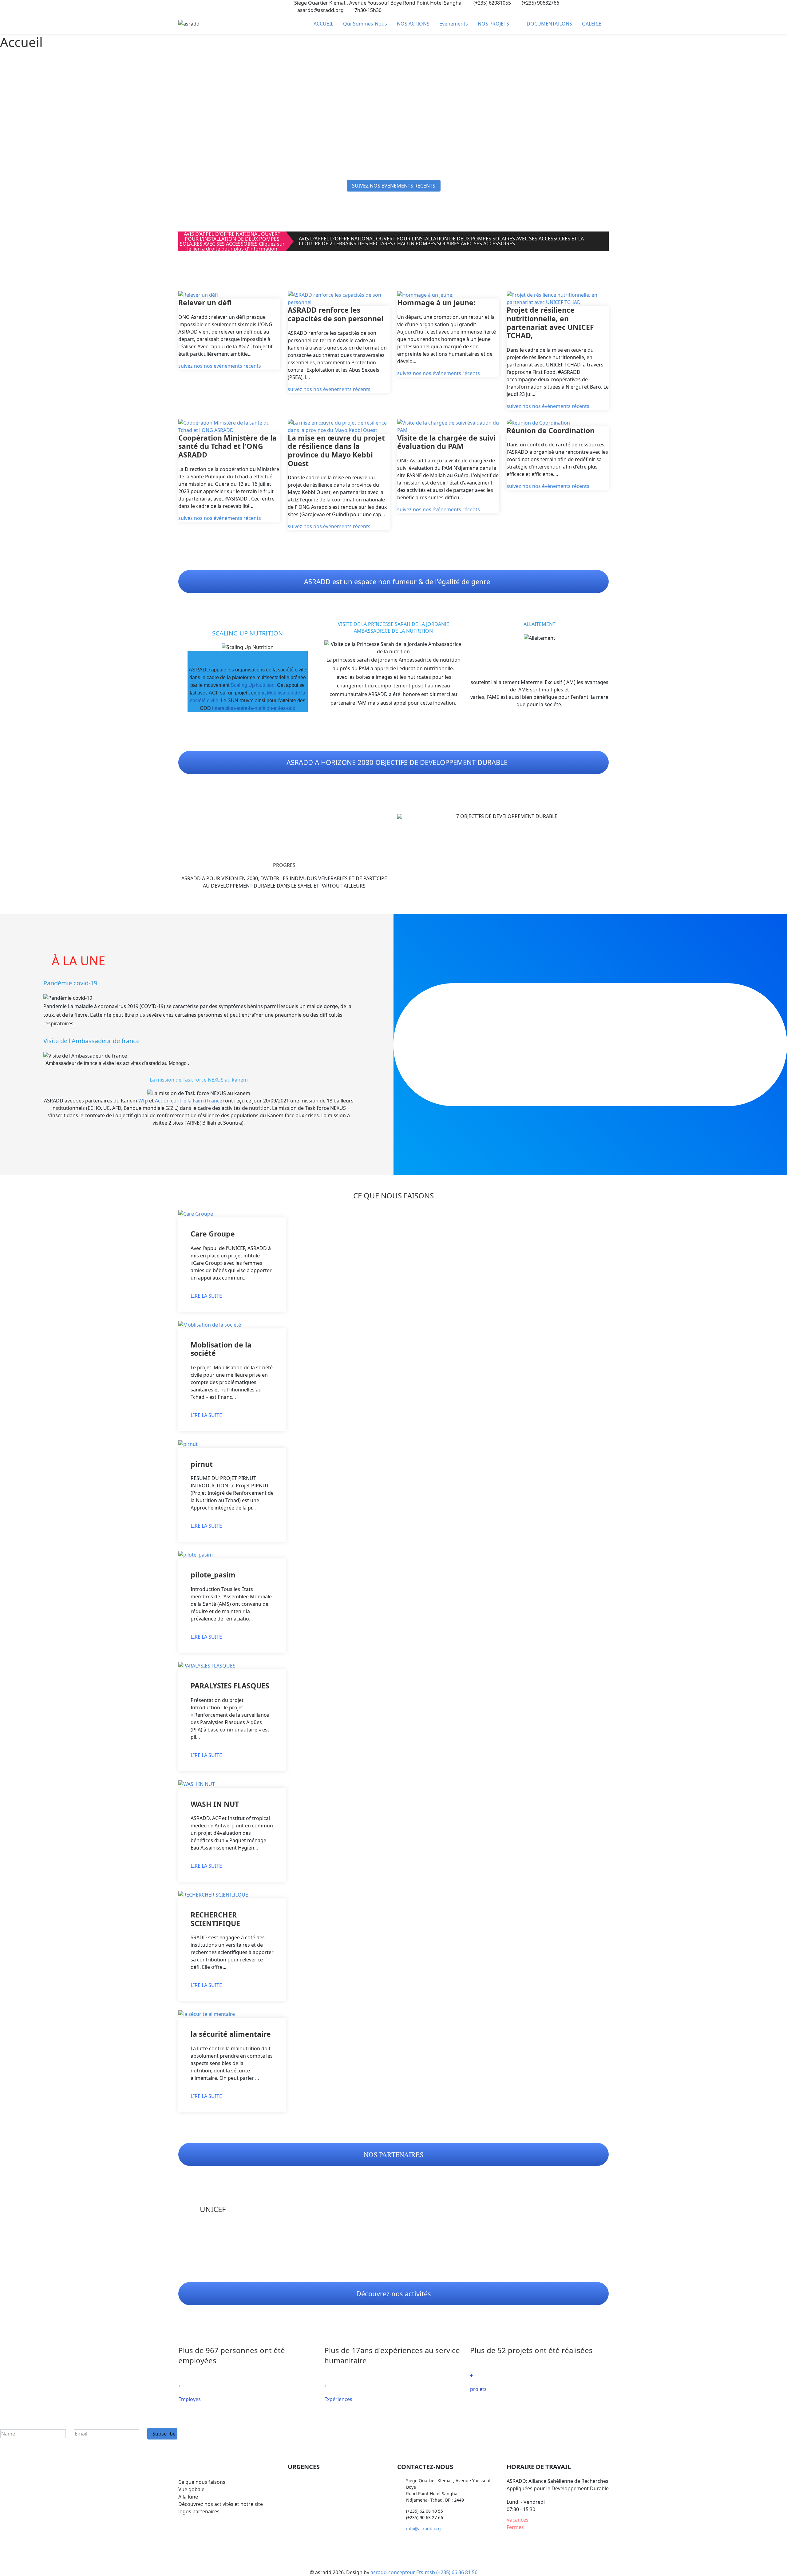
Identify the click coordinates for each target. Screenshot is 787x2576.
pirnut (202, 1464)
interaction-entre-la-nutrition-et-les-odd (254, 708)
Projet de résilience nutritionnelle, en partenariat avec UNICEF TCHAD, (550, 323)
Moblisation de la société (221, 1349)
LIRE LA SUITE (206, 1296)
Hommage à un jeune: (436, 303)
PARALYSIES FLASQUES (230, 1686)
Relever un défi (205, 303)
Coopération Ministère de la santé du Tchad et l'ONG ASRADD (227, 446)
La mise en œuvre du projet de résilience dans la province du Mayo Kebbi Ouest (336, 451)
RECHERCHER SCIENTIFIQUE (215, 1919)
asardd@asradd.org (320, 10)
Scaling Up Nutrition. (253, 685)
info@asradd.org (423, 2529)
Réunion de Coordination (551, 430)
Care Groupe (213, 1234)
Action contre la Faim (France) (189, 1101)
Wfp (143, 1101)
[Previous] (403, 816)
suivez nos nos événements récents (220, 366)
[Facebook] (180, 6)
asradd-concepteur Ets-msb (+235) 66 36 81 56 (424, 2572)
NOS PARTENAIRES (393, 2154)
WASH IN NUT (215, 1804)
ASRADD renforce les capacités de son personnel (336, 314)
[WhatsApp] (202, 6)
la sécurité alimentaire (231, 2034)
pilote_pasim (213, 1575)
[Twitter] (191, 6)
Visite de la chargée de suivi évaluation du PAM (446, 442)
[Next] (603, 816)
